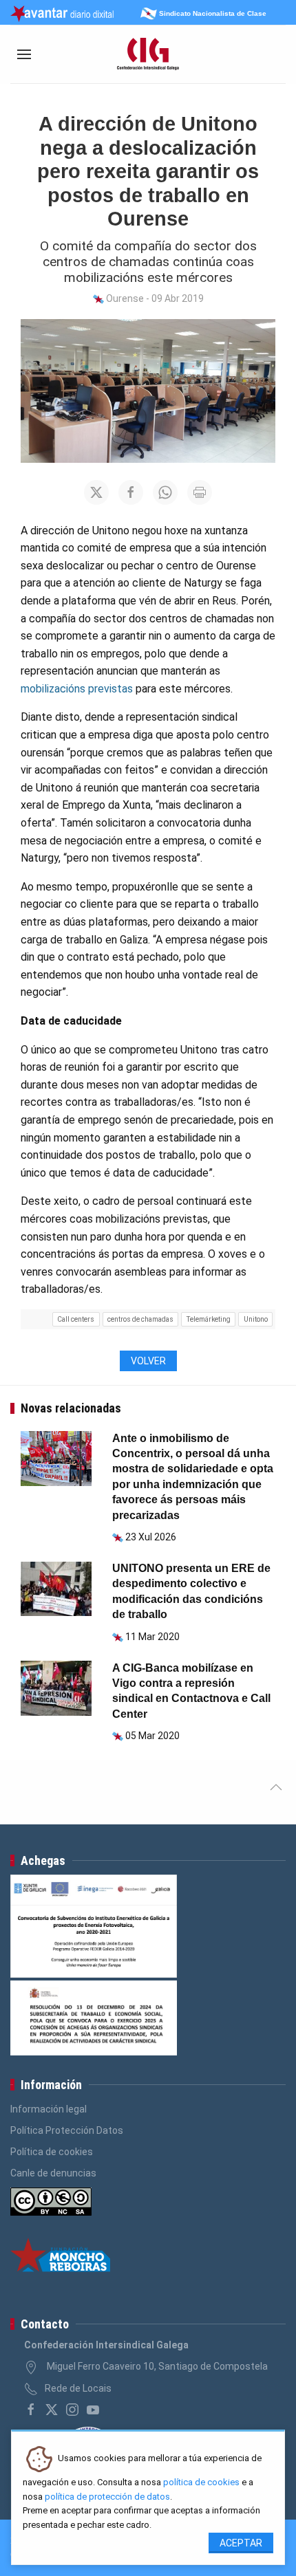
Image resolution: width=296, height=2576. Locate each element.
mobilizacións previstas (77, 689)
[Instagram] (72, 2410)
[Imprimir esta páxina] (200, 492)
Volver (148, 1361)
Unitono (256, 1319)
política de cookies (201, 2482)
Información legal (49, 2109)
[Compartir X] (96, 492)
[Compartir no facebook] (131, 492)
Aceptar (241, 2543)
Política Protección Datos (67, 2130)
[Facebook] (31, 2410)
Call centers (76, 1319)
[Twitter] (52, 2410)
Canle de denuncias (53, 2173)
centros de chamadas (140, 1319)
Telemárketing (209, 1319)
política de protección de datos (107, 2497)
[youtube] (93, 2410)
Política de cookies (52, 2152)
